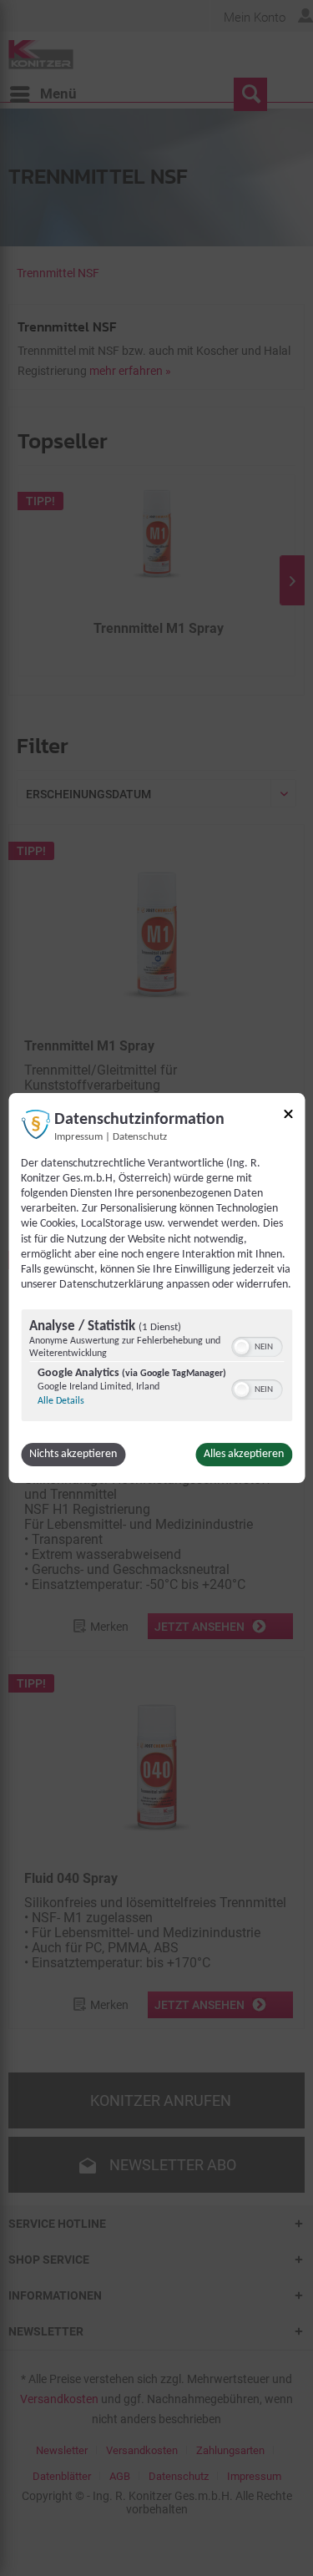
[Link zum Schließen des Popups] (288, 1117)
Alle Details (61, 1401)
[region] (156, 1367)
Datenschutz (140, 1137)
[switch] (257, 1345)
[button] (241, 1347)
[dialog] (156, 1288)
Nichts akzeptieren (73, 1454)
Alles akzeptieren (244, 1454)
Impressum (78, 1137)
